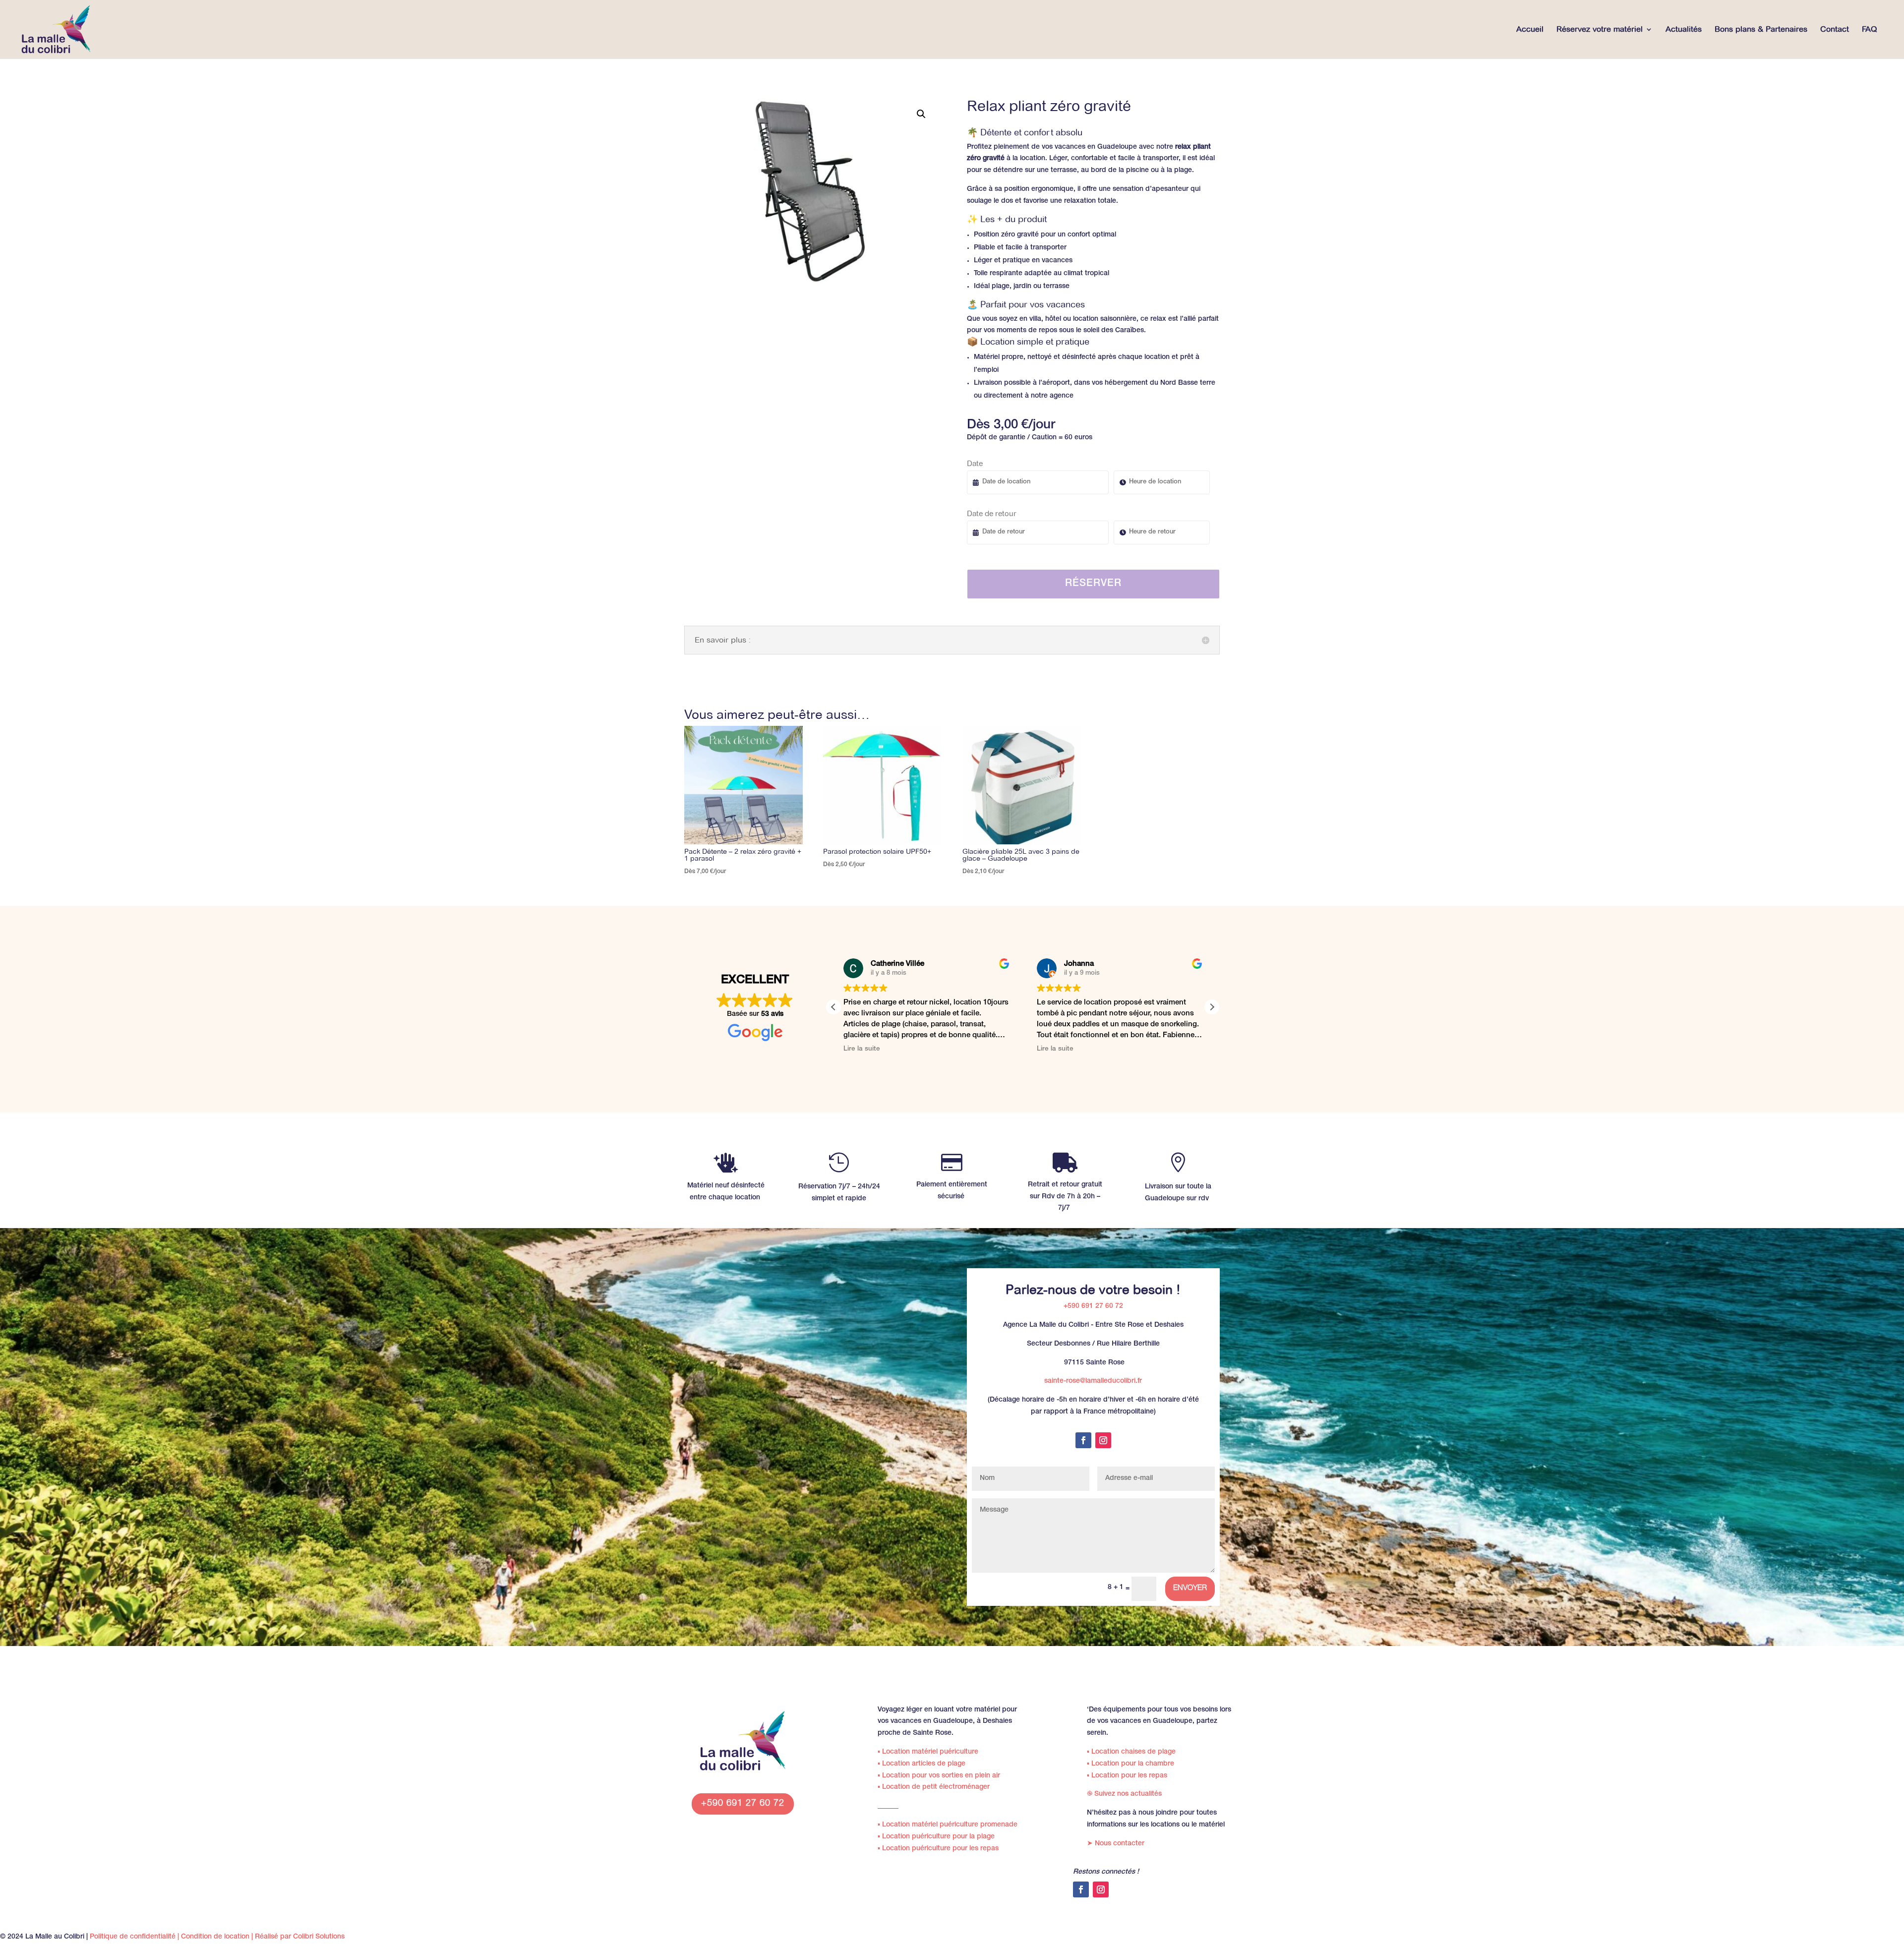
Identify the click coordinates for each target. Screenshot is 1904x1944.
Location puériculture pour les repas (938, 1849)
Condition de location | (218, 1937)
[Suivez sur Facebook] (1083, 1440)
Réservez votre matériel (1600, 30)
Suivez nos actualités (1124, 1794)
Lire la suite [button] (1019, 1049)
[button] (921, 114)
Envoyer (1190, 1588)
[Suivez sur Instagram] (1103, 1440)
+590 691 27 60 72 (1093, 1306)
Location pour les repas (1127, 1776)
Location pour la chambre (1130, 1764)
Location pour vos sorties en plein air (939, 1776)
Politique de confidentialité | (135, 1937)
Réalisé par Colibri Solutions (300, 1937)
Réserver (1093, 584)
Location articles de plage (922, 1764)
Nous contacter (1116, 1844)
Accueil (1530, 30)
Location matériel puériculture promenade (948, 1825)
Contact (1835, 30)
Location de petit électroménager (934, 1787)
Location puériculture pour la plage (936, 1837)
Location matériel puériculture (928, 1752)
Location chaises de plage (1131, 1752)
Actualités (1684, 30)
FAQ (1870, 30)
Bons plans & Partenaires (1761, 30)
